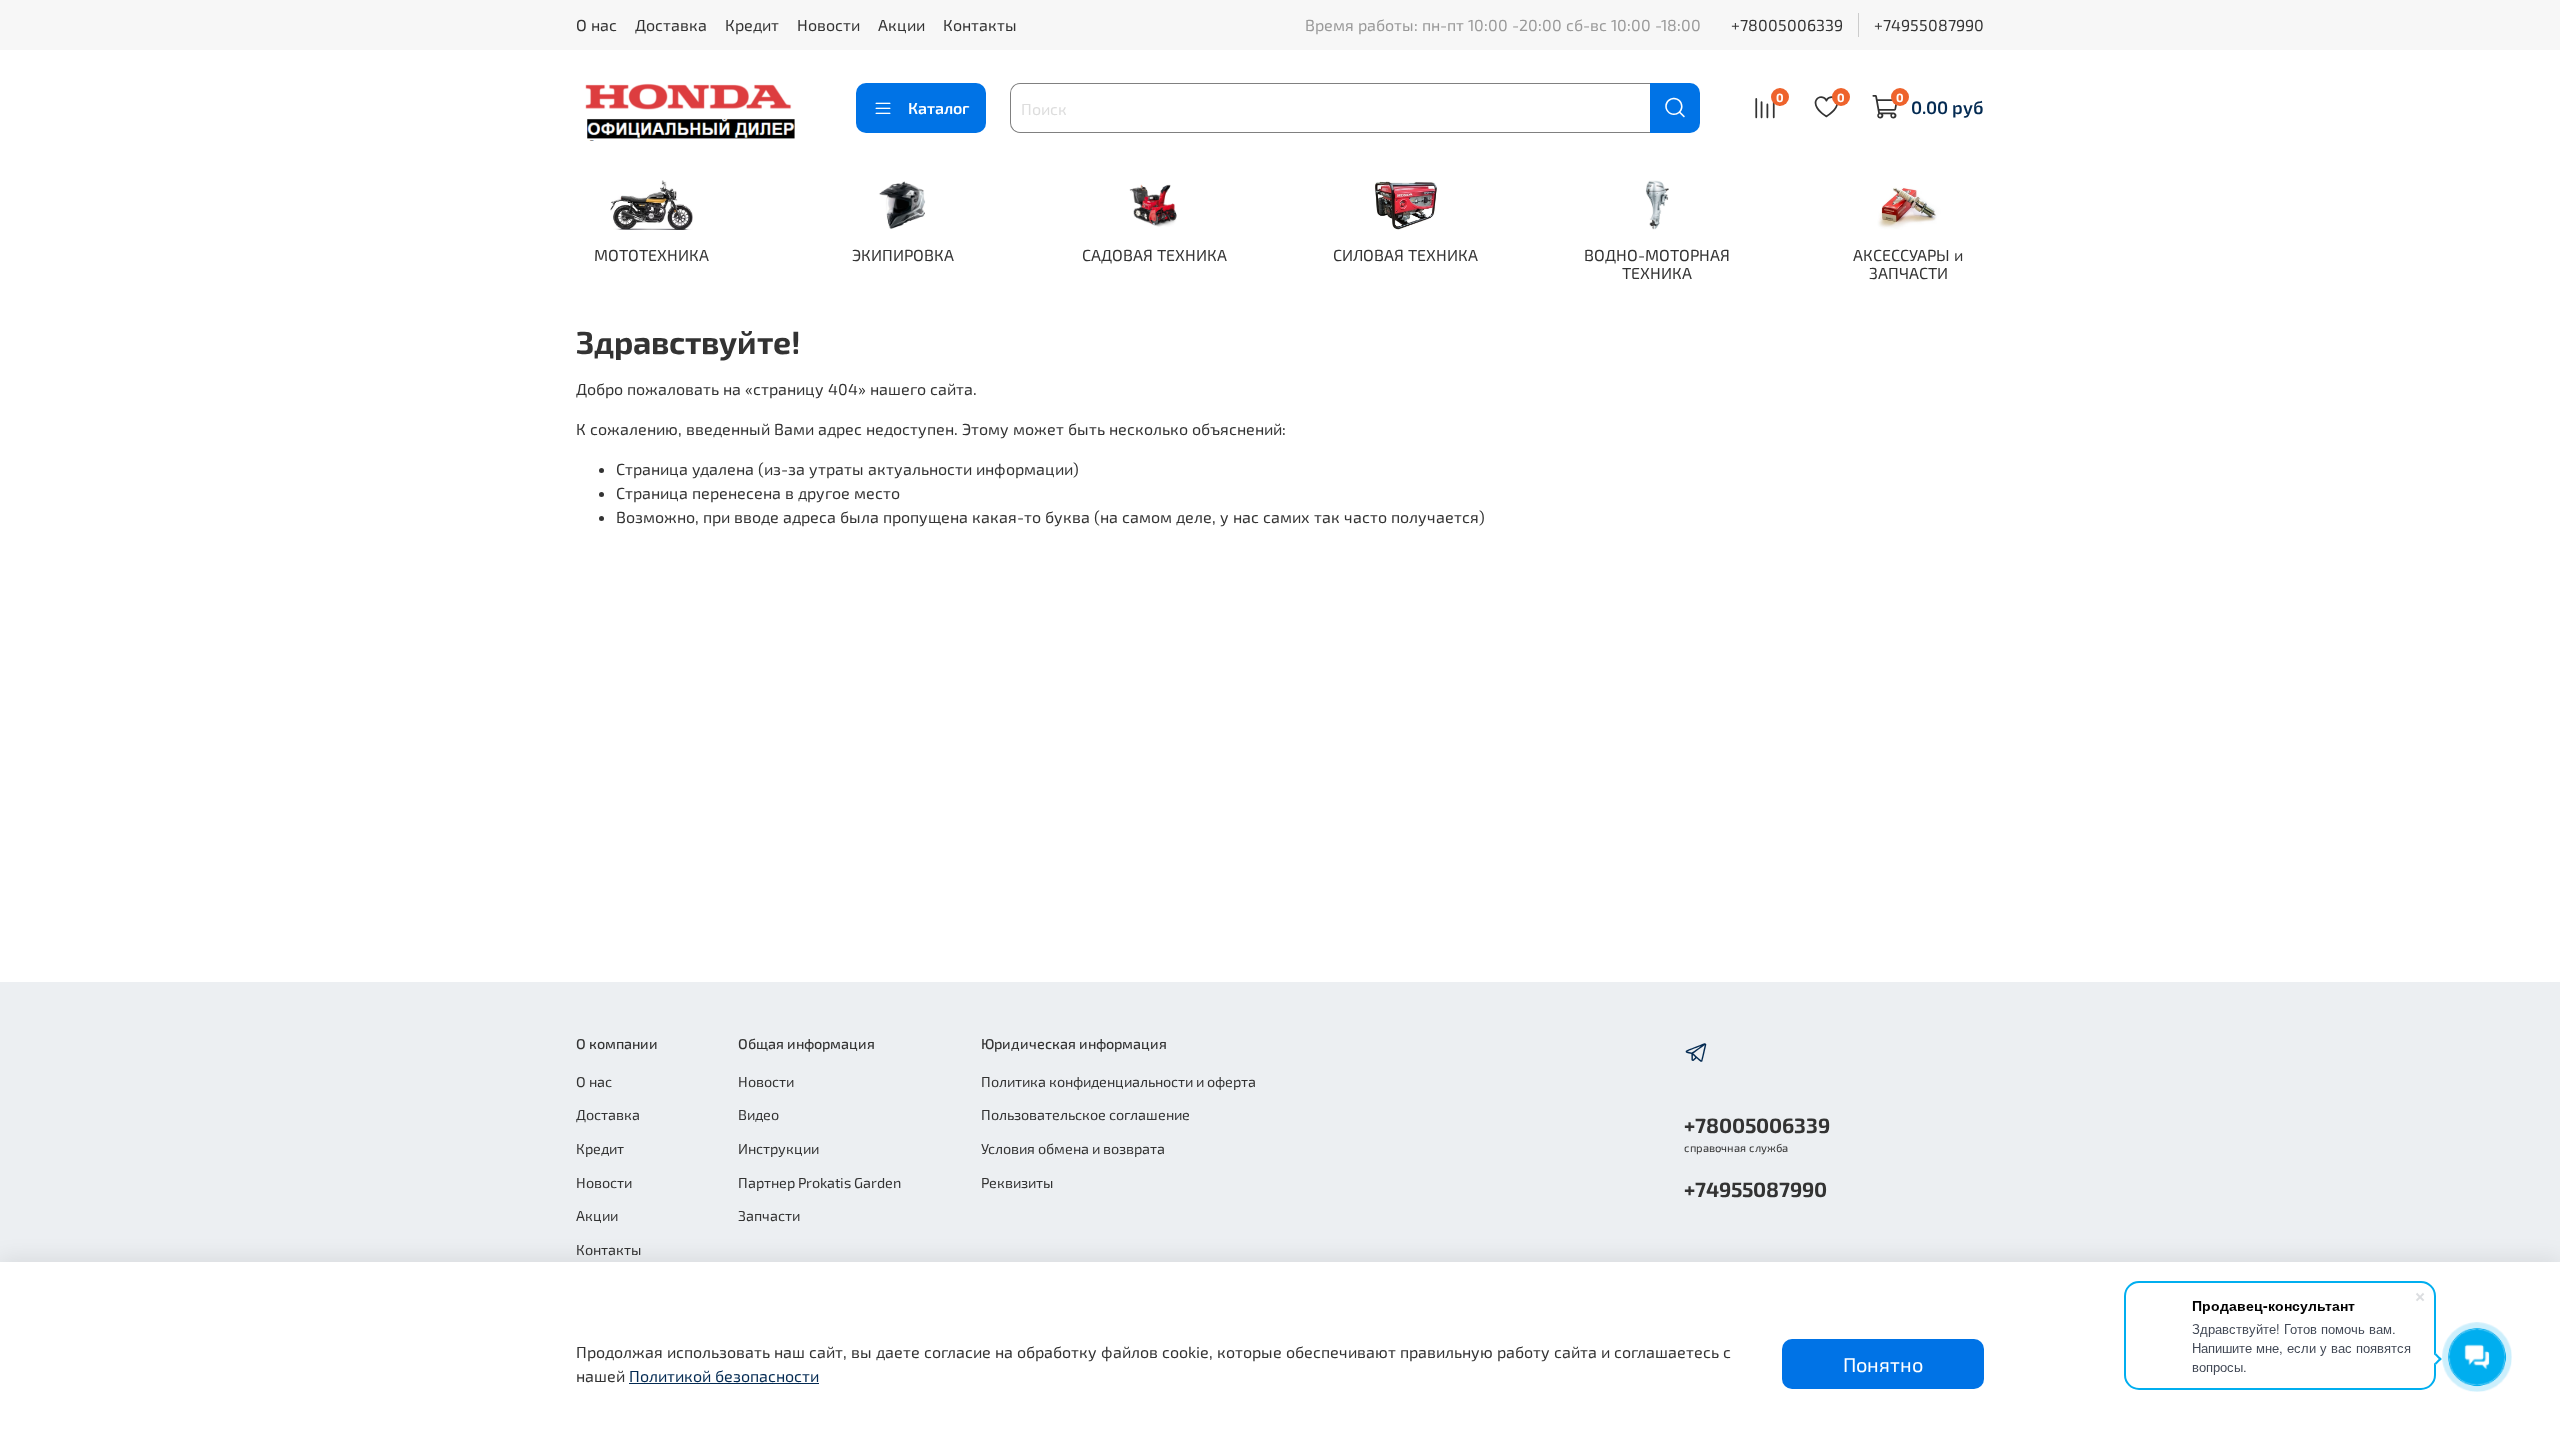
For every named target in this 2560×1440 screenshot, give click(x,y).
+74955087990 (1929, 24)
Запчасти (769, 1215)
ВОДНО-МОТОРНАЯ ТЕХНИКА (1657, 263)
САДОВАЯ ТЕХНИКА (1154, 254)
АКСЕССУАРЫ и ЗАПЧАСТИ (1908, 263)
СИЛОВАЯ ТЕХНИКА (1405, 254)
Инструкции (778, 1148)
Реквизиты (1017, 1182)
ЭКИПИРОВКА (903, 254)
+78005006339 (1787, 24)
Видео (758, 1114)
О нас (596, 24)
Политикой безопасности (724, 1375)
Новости (828, 24)
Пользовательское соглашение (1085, 1114)
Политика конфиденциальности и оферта (1118, 1081)
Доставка (671, 24)
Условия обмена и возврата (1073, 1148)
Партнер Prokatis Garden (819, 1182)
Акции (901, 24)
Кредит (752, 24)
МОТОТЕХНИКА (651, 254)
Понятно (1883, 1364)
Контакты (980, 24)
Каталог (938, 107)
